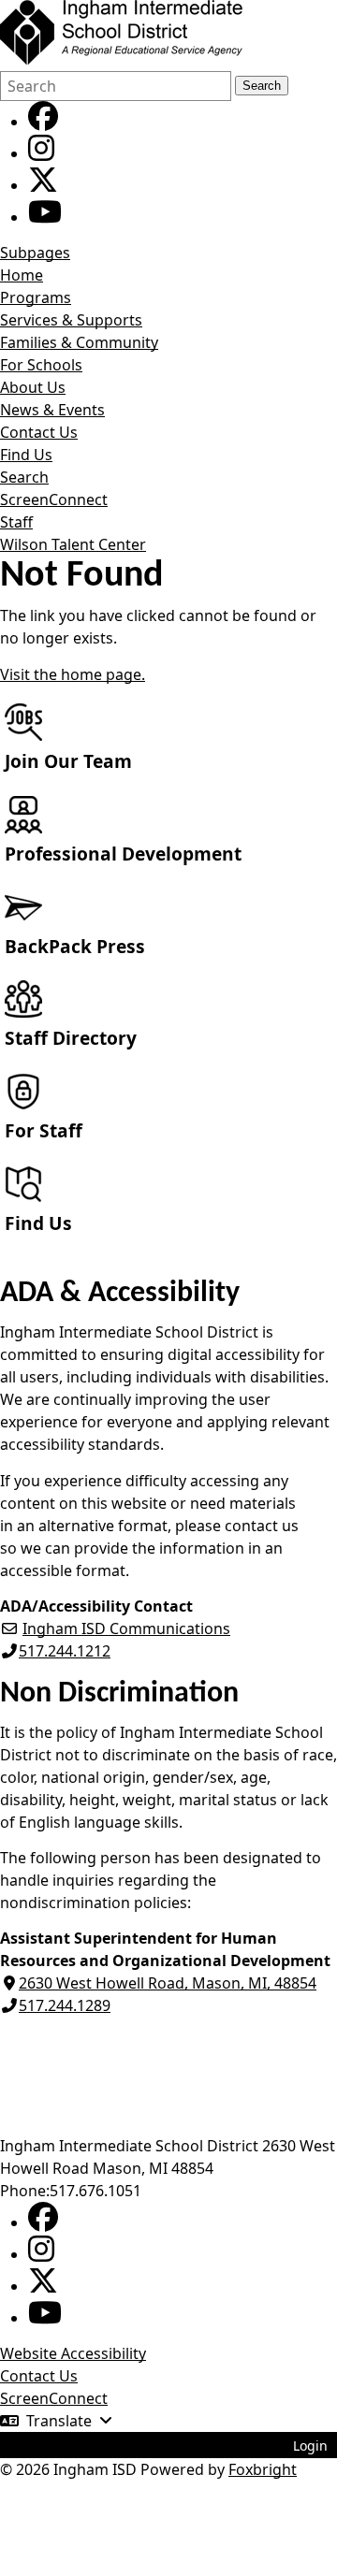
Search (262, 86)
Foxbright (263, 2469)
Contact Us (39, 432)
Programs (36, 297)
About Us (33, 387)
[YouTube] (45, 217)
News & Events (52, 410)
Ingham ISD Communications (126, 1628)
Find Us (26, 455)
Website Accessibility (73, 2353)
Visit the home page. (73, 674)
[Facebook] (43, 122)
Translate (59, 2421)
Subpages (35, 253)
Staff (16, 522)
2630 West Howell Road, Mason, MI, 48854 (168, 1983)
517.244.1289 (65, 2005)
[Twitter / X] (43, 185)
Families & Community (79, 342)
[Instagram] (41, 153)
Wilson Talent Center (73, 544)
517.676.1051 (95, 2191)
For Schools (41, 365)
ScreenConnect (54, 499)
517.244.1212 (65, 1651)
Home (22, 275)
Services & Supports (71, 320)
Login (310, 2446)
